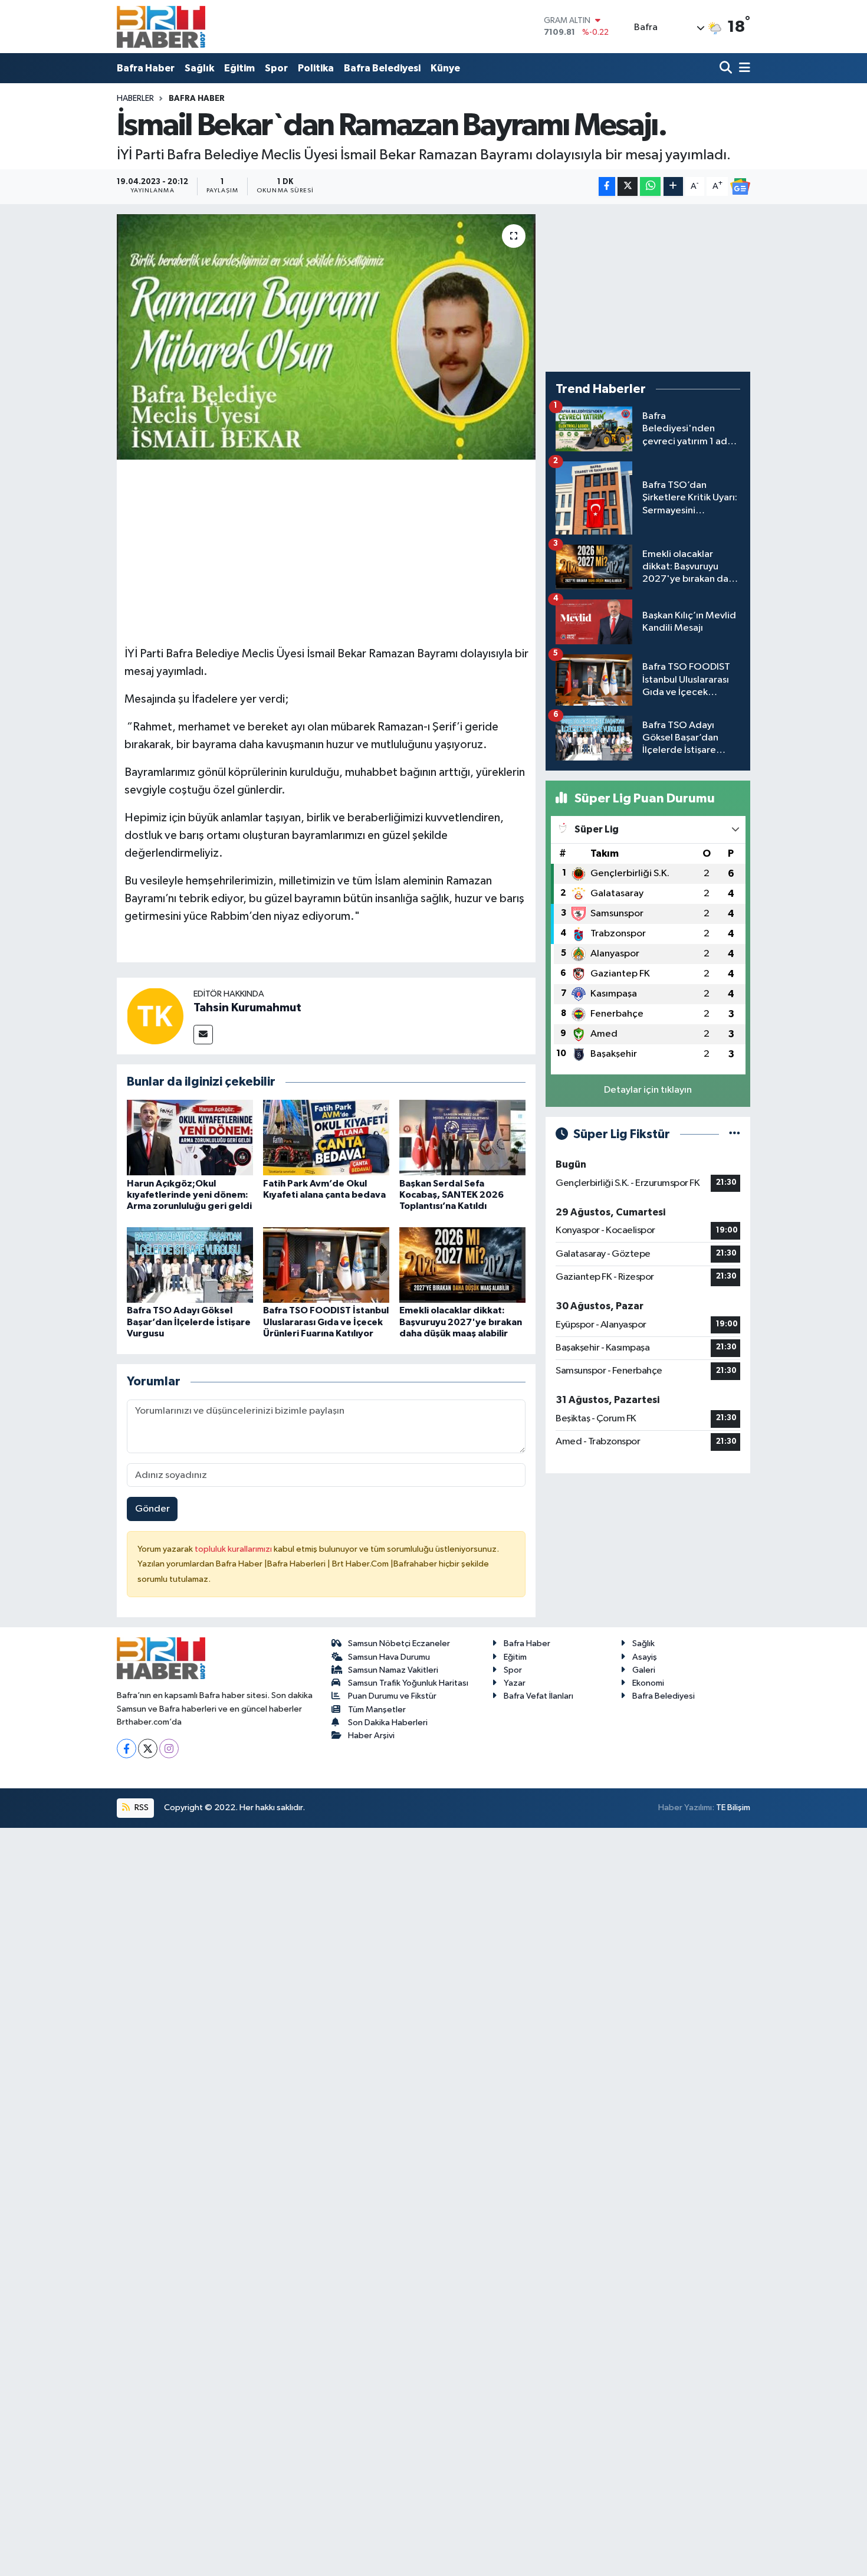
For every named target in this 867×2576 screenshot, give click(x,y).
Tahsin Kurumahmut (247, 1008)
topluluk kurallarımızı (234, 1549)
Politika (316, 68)
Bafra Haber (146, 68)
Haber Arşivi (371, 1736)
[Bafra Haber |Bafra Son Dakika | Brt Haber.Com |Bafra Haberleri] (161, 27)
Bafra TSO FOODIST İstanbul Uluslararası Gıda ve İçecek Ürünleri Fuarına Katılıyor (326, 1322)
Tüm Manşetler (377, 1710)
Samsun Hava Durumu (389, 1657)
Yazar (515, 1683)
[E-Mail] (203, 1035)
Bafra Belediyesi (382, 68)
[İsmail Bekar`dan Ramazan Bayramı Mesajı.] (326, 337)
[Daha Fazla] (673, 187)
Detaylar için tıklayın (648, 1090)
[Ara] (727, 68)
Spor (276, 68)
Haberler (135, 99)
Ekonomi (648, 1683)
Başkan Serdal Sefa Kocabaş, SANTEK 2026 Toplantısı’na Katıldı (451, 1195)
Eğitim (239, 68)
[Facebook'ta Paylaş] (607, 187)
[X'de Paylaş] (628, 187)
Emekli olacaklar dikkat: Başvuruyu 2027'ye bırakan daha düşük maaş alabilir (461, 1322)
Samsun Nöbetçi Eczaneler (399, 1643)
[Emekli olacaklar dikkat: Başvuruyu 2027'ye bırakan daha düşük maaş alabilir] (462, 1265)
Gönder (152, 1509)
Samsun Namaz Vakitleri (393, 1670)
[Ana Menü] (743, 68)
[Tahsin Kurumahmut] (155, 1016)
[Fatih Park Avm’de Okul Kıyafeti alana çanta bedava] (326, 1137)
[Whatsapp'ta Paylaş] (650, 187)
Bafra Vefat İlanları (538, 1696)
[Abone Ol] (740, 186)
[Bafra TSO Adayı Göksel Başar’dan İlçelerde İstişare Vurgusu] (190, 1265)
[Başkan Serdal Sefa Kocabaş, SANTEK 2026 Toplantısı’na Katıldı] (462, 1137)
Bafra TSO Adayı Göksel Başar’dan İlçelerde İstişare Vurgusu (189, 1322)
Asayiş (645, 1657)
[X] (148, 1749)
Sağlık (199, 68)
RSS (141, 1808)
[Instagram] (169, 1749)
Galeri (644, 1670)
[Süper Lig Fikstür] (735, 1134)
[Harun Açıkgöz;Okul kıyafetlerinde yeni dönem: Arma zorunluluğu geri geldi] (190, 1137)
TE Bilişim (733, 1808)
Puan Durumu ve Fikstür (392, 1696)
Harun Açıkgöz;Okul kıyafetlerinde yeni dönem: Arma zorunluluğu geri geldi (189, 1195)
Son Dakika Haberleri (388, 1723)
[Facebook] (127, 1749)
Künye (445, 68)
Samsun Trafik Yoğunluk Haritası (408, 1683)
